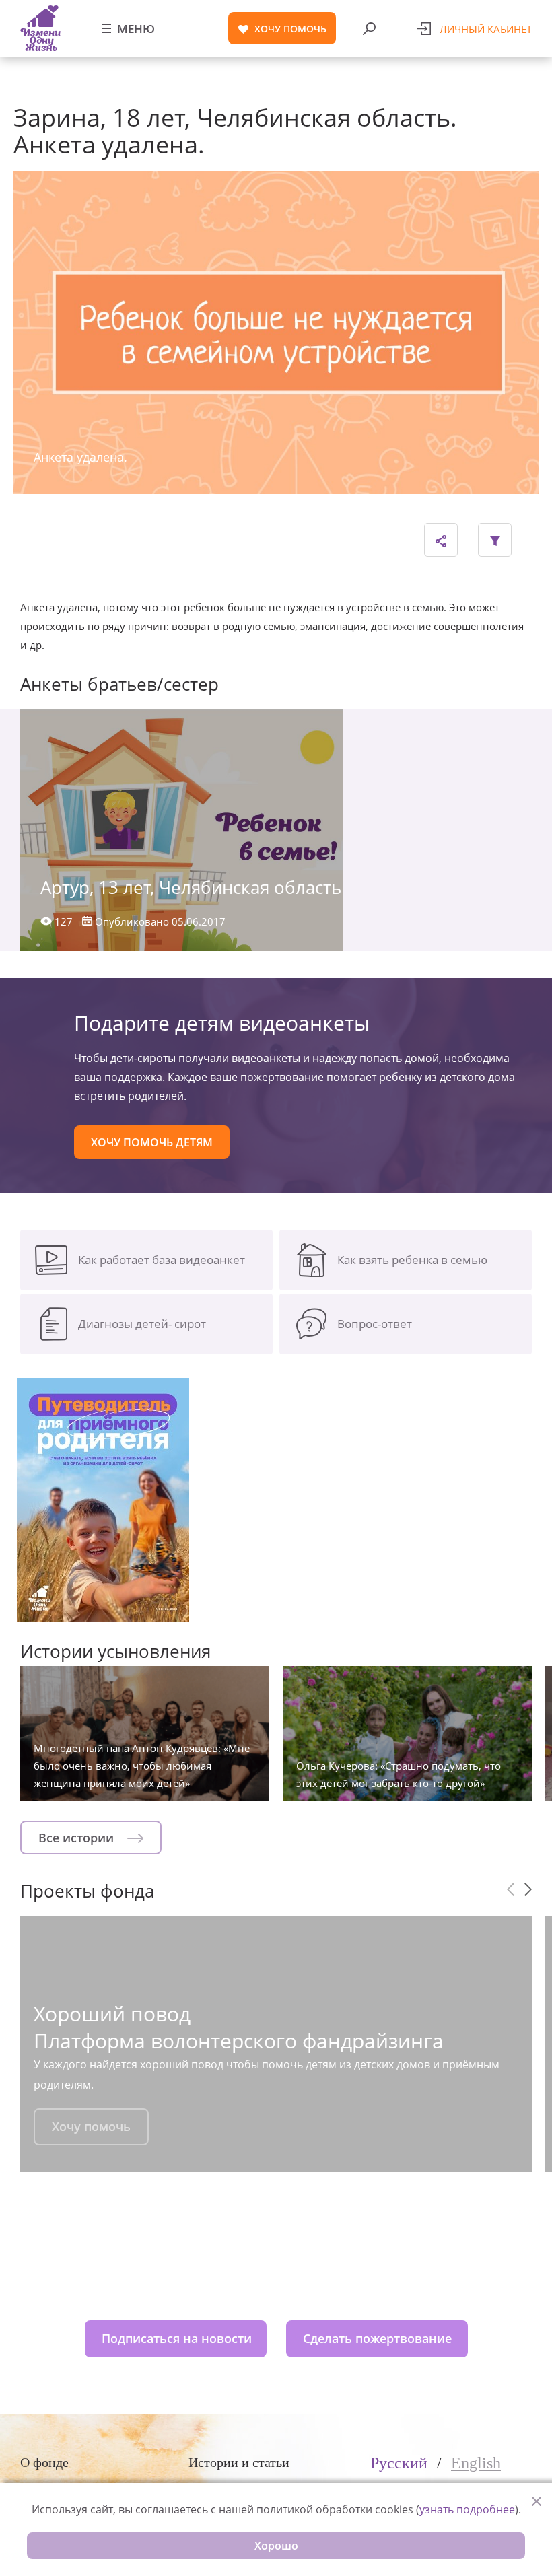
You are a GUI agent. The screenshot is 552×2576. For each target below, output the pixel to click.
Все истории (78, 1838)
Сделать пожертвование (377, 2338)
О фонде (44, 2462)
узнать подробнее (467, 2509)
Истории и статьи (239, 2462)
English (476, 2463)
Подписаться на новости (177, 2338)
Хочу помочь (91, 2126)
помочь (290, 29)
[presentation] (511, 1889)
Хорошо (276, 2546)
